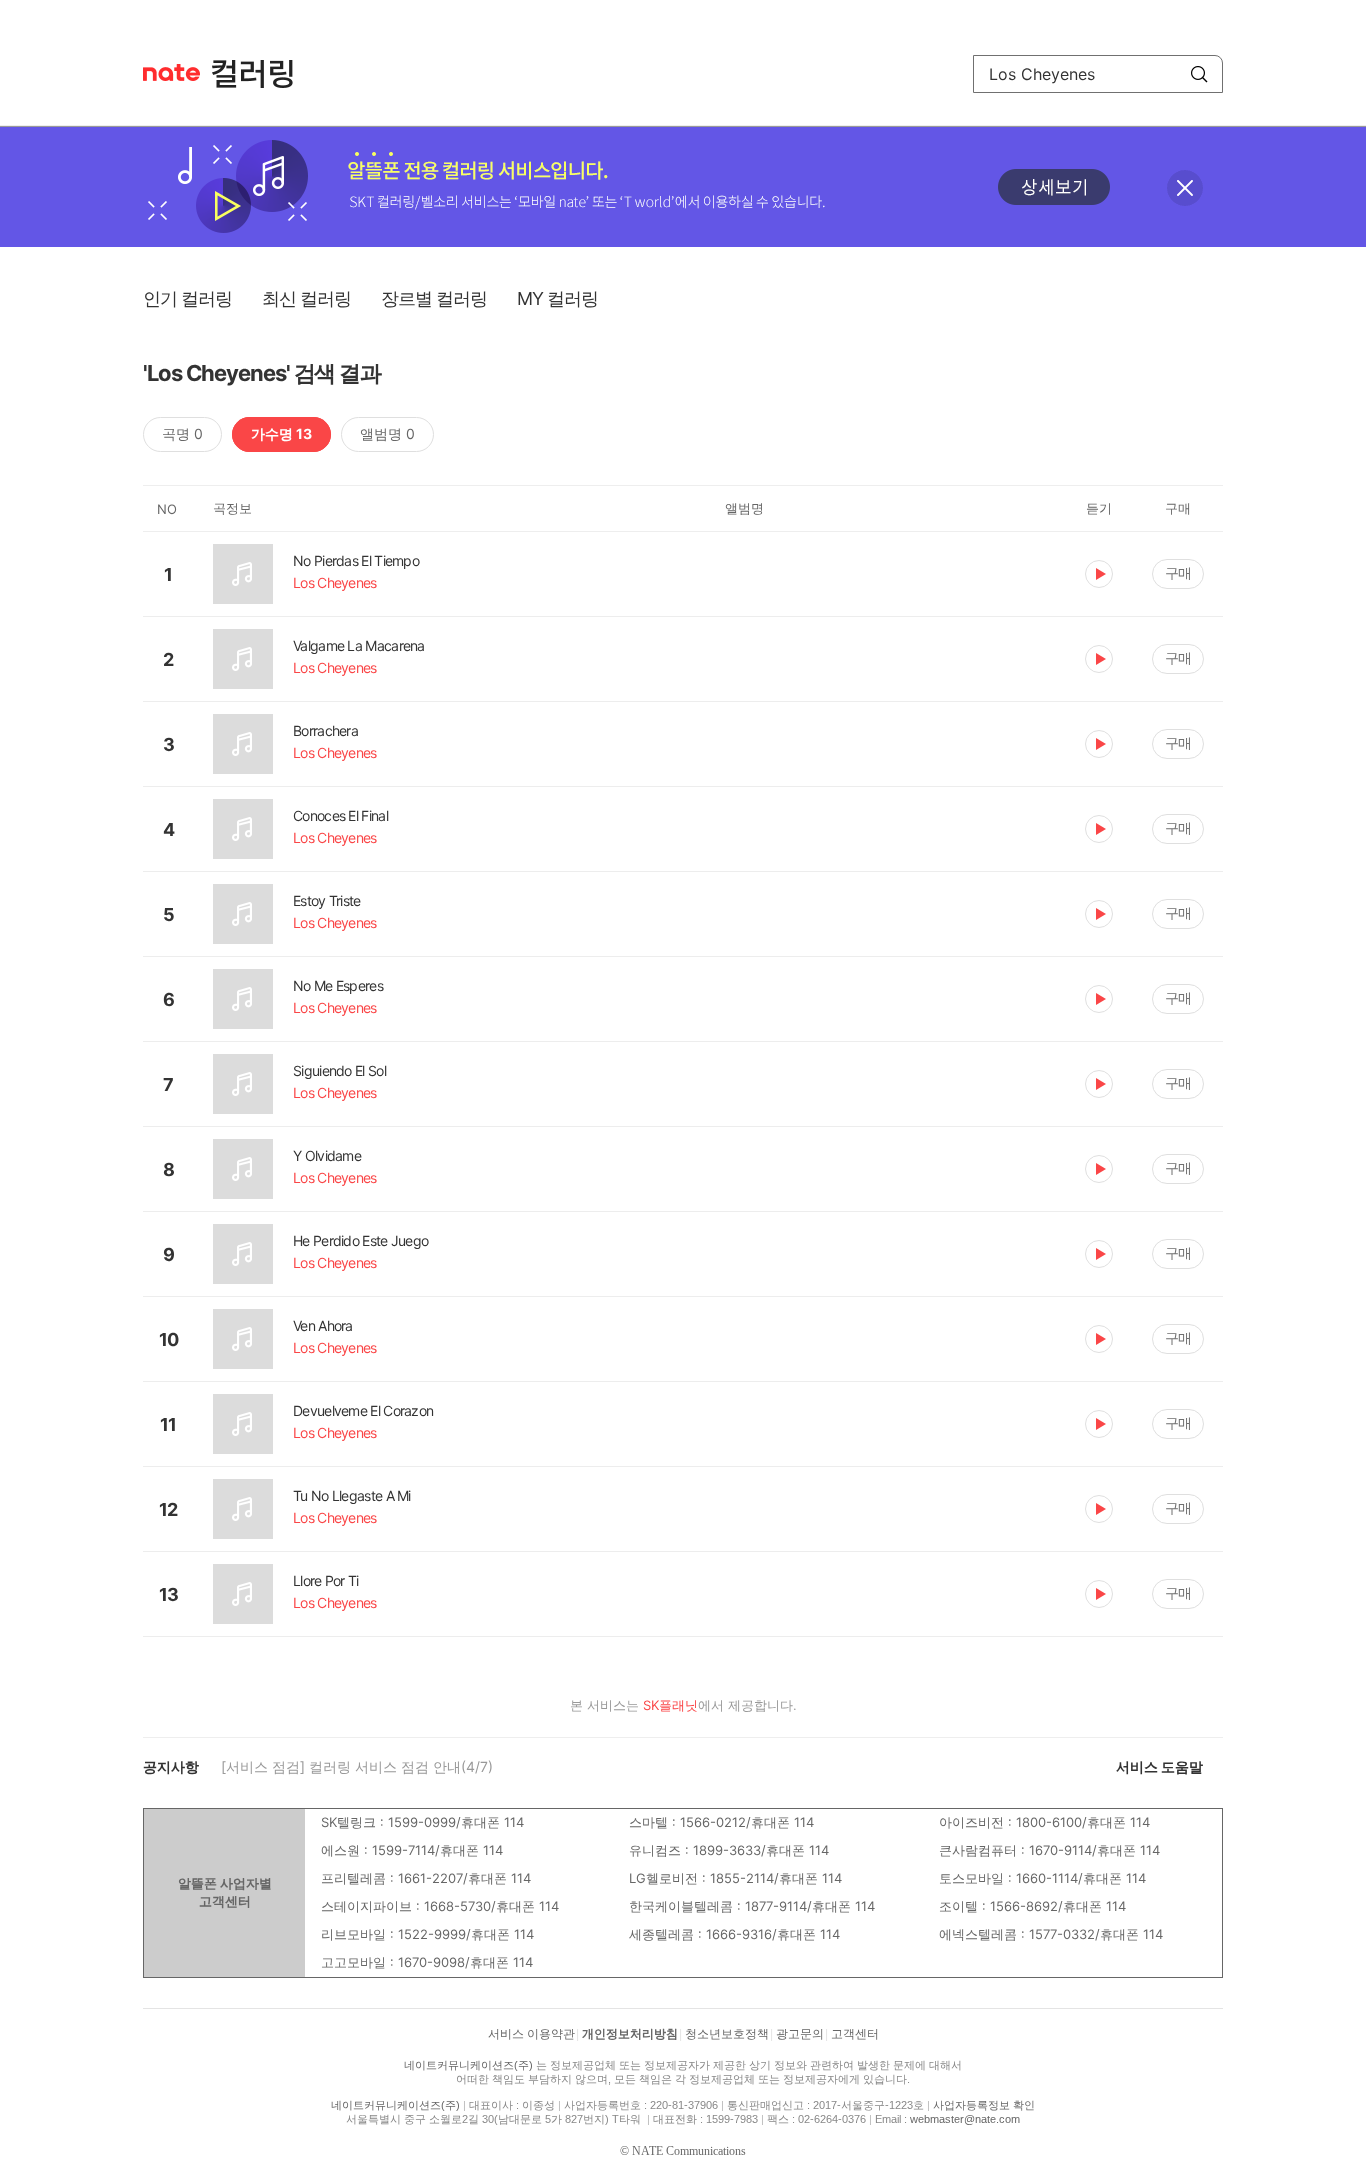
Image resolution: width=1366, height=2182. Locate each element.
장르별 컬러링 (434, 298)
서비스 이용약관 (531, 2034)
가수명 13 (281, 433)
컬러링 (262, 74)
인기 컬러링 (187, 298)
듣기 (1099, 574)
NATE (171, 72)
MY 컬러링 (557, 298)
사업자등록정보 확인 (984, 2105)
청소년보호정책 (727, 2034)
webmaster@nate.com (965, 2119)
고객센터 (855, 2034)
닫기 (1185, 188)
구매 (1178, 572)
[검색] (1199, 74)
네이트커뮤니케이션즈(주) (468, 2065)
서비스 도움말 (1159, 1766)
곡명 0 (182, 433)
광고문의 (800, 2034)
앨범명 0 (387, 433)
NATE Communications (689, 2151)
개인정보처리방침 (630, 2034)
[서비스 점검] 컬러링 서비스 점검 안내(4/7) (357, 1766)
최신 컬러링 (306, 298)
